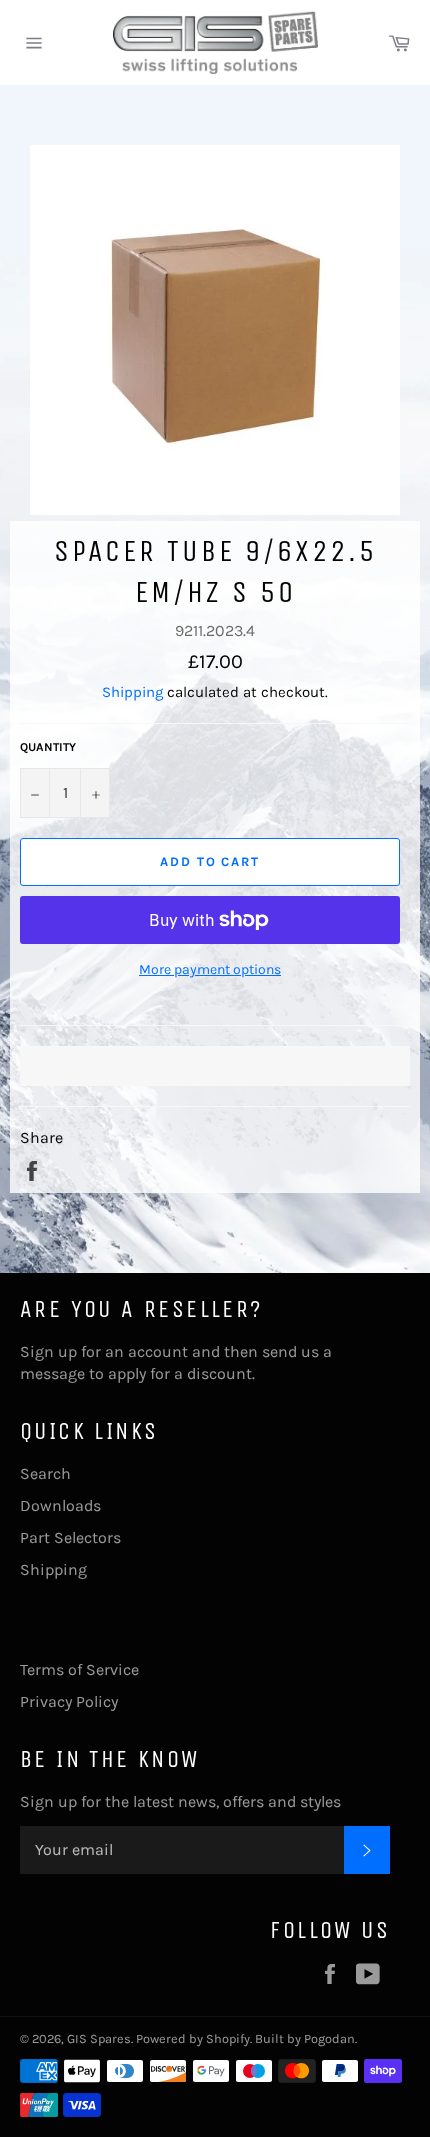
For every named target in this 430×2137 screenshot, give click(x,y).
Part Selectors (70, 1537)
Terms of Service (79, 1669)
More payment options (210, 969)
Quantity (48, 747)
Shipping (132, 692)
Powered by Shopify (193, 2038)
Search (45, 1473)
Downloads (60, 1505)
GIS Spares (99, 2038)
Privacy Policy (69, 1701)
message (52, 1373)
